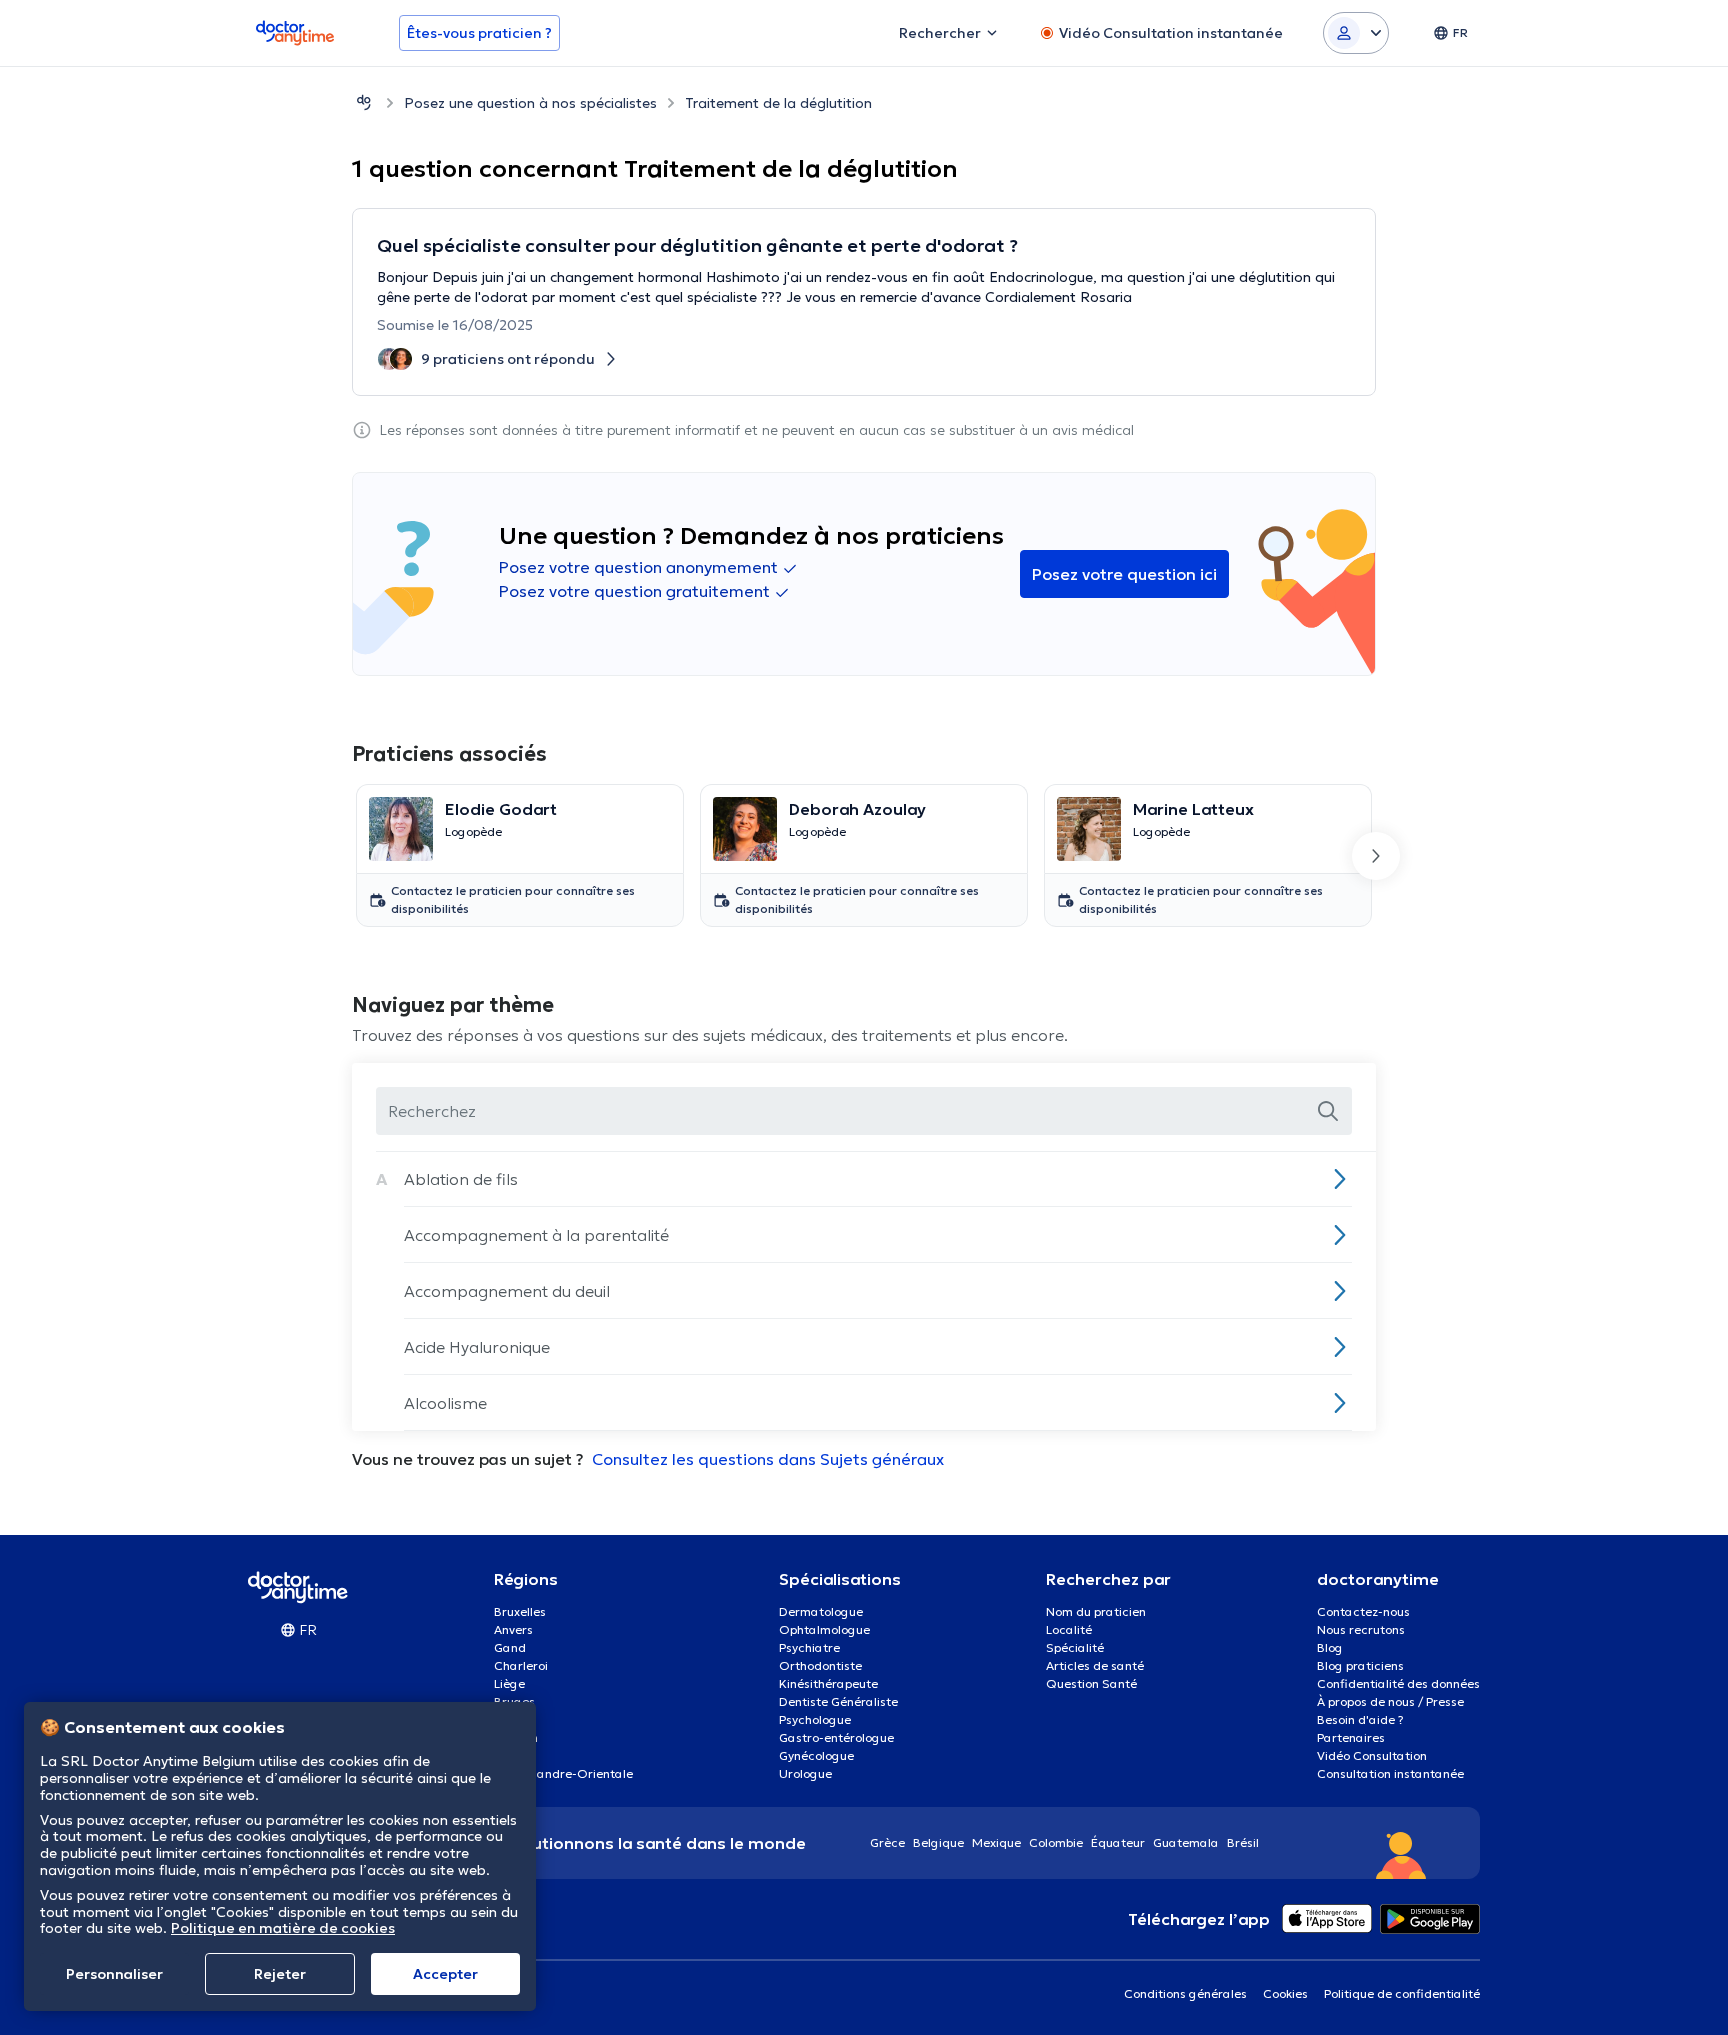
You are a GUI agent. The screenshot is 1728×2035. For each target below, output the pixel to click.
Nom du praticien (1096, 1611)
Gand (510, 1647)
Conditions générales (1185, 1993)
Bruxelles (520, 1611)
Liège (509, 1683)
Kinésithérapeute (828, 1683)
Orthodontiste (820, 1665)
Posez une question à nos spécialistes (530, 103)
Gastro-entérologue (836, 1737)
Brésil (1243, 1842)
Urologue (805, 1773)
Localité (1069, 1629)
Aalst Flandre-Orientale (563, 1773)
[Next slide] (1376, 856)
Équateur (1118, 1842)
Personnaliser (114, 1974)
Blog (1330, 1647)
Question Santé (1091, 1683)
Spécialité (1075, 1647)
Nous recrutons (1361, 1629)
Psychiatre (809, 1647)
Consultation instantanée (1390, 1773)
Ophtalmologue (824, 1629)
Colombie (1056, 1842)
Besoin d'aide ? (1360, 1719)
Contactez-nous (1363, 1611)
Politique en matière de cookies (283, 1928)
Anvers (513, 1629)
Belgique (938, 1842)
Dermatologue (821, 1611)
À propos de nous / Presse (1390, 1701)
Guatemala (1186, 1842)
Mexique (996, 1842)
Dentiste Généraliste (838, 1701)
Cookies (1285, 1993)
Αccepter (445, 1974)
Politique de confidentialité (1402, 1993)
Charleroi (521, 1665)
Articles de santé (1095, 1665)
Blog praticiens (1360, 1665)
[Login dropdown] (1356, 33)
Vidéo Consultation (1372, 1755)
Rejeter (280, 1974)
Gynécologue (816, 1755)
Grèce (887, 1842)
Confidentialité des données (1398, 1683)
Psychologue (815, 1719)
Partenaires (1351, 1737)
